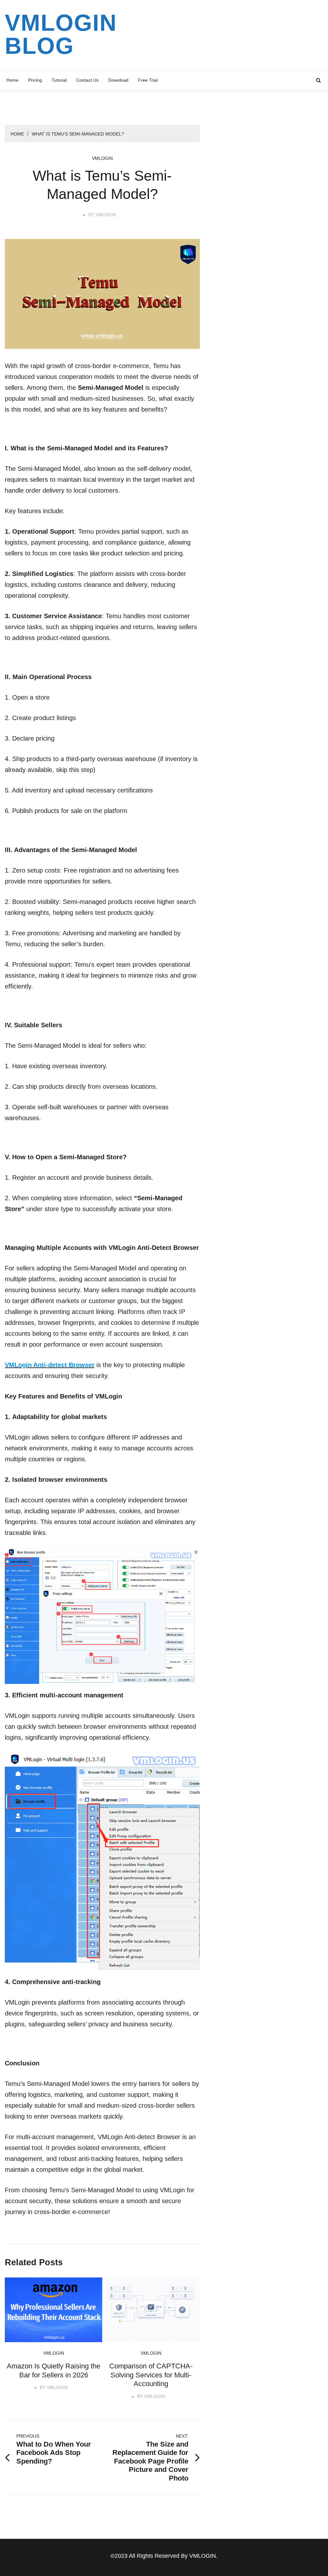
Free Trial (148, 80)
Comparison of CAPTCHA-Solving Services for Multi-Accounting (151, 2375)
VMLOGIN (106, 215)
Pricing (35, 80)
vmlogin (102, 158)
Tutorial (59, 80)
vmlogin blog (61, 34)
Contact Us (87, 80)
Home (12, 80)
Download (118, 80)
